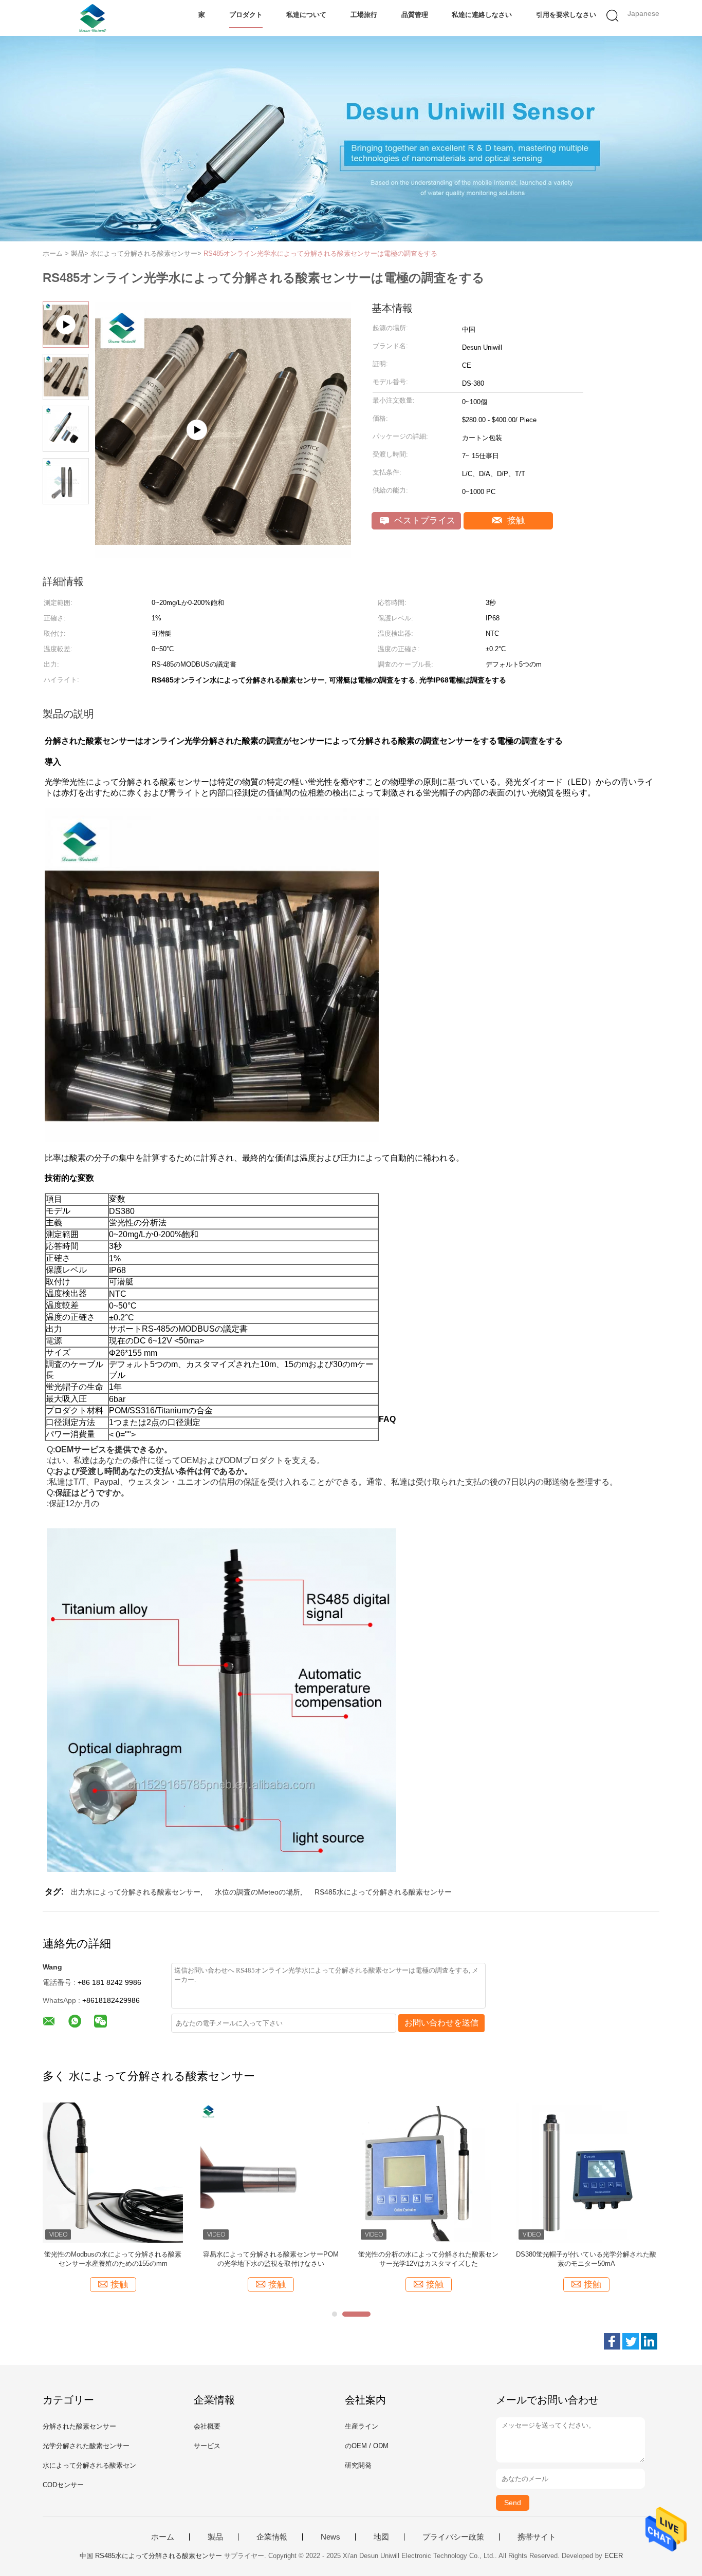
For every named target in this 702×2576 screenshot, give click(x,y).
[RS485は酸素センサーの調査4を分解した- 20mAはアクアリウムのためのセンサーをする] (586, 2172)
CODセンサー (63, 2485)
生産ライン (362, 2426)
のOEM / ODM (367, 2446)
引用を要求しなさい (566, 15)
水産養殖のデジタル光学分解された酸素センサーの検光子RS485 (271, 2259)
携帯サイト (537, 2537)
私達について (306, 15)
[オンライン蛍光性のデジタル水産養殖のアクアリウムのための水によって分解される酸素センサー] (428, 2172)
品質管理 (415, 15)
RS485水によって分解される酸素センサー (383, 1892)
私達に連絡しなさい (482, 15)
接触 (515, 520)
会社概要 (207, 2426)
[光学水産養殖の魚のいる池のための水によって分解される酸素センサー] (113, 2172)
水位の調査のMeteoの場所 (257, 1892)
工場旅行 (364, 15)
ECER (614, 2556)
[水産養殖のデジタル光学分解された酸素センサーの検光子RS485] (271, 2172)
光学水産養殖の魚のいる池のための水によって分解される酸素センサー (113, 2259)
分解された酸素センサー (79, 2426)
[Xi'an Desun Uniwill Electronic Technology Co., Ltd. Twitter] (631, 2341)
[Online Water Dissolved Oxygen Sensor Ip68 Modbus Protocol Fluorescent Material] (223, 554)
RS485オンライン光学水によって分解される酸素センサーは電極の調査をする (320, 253)
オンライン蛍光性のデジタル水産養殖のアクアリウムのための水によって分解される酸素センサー (428, 2259)
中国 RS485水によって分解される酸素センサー (151, 2556)
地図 (381, 2537)
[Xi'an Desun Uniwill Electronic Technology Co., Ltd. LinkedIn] (649, 2341)
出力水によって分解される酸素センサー (136, 1892)
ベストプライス (423, 520)
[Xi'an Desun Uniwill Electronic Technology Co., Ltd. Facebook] (612, 2341)
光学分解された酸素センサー (86, 2446)
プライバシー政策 (453, 2537)
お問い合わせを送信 (441, 2023)
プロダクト (246, 15)
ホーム (163, 2537)
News (330, 2537)
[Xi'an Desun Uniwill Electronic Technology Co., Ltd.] (93, 18)
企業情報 (272, 2537)
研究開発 (358, 2465)
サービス (207, 2446)
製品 (215, 2537)
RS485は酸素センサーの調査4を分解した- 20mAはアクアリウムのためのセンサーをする (586, 2259)
